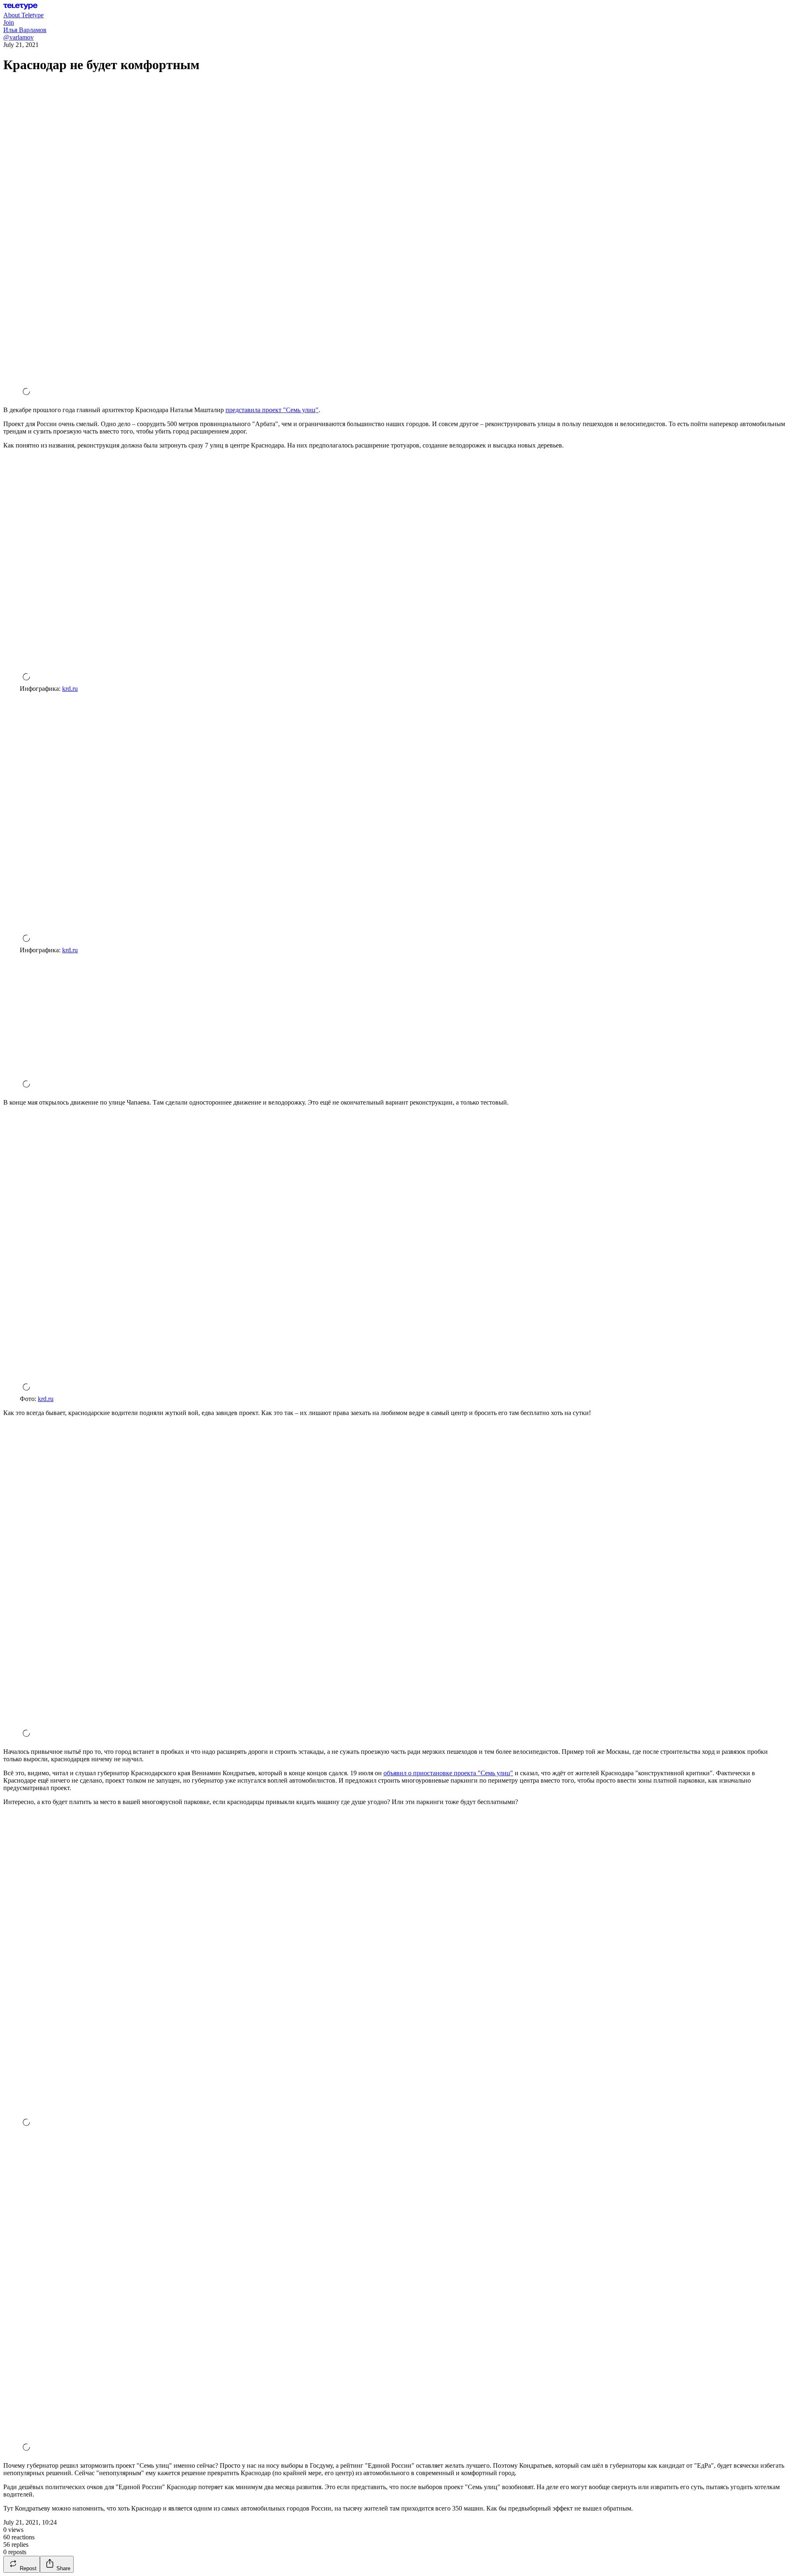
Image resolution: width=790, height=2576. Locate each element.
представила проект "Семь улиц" (272, 410)
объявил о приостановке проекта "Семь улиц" (448, 1773)
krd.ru (70, 689)
